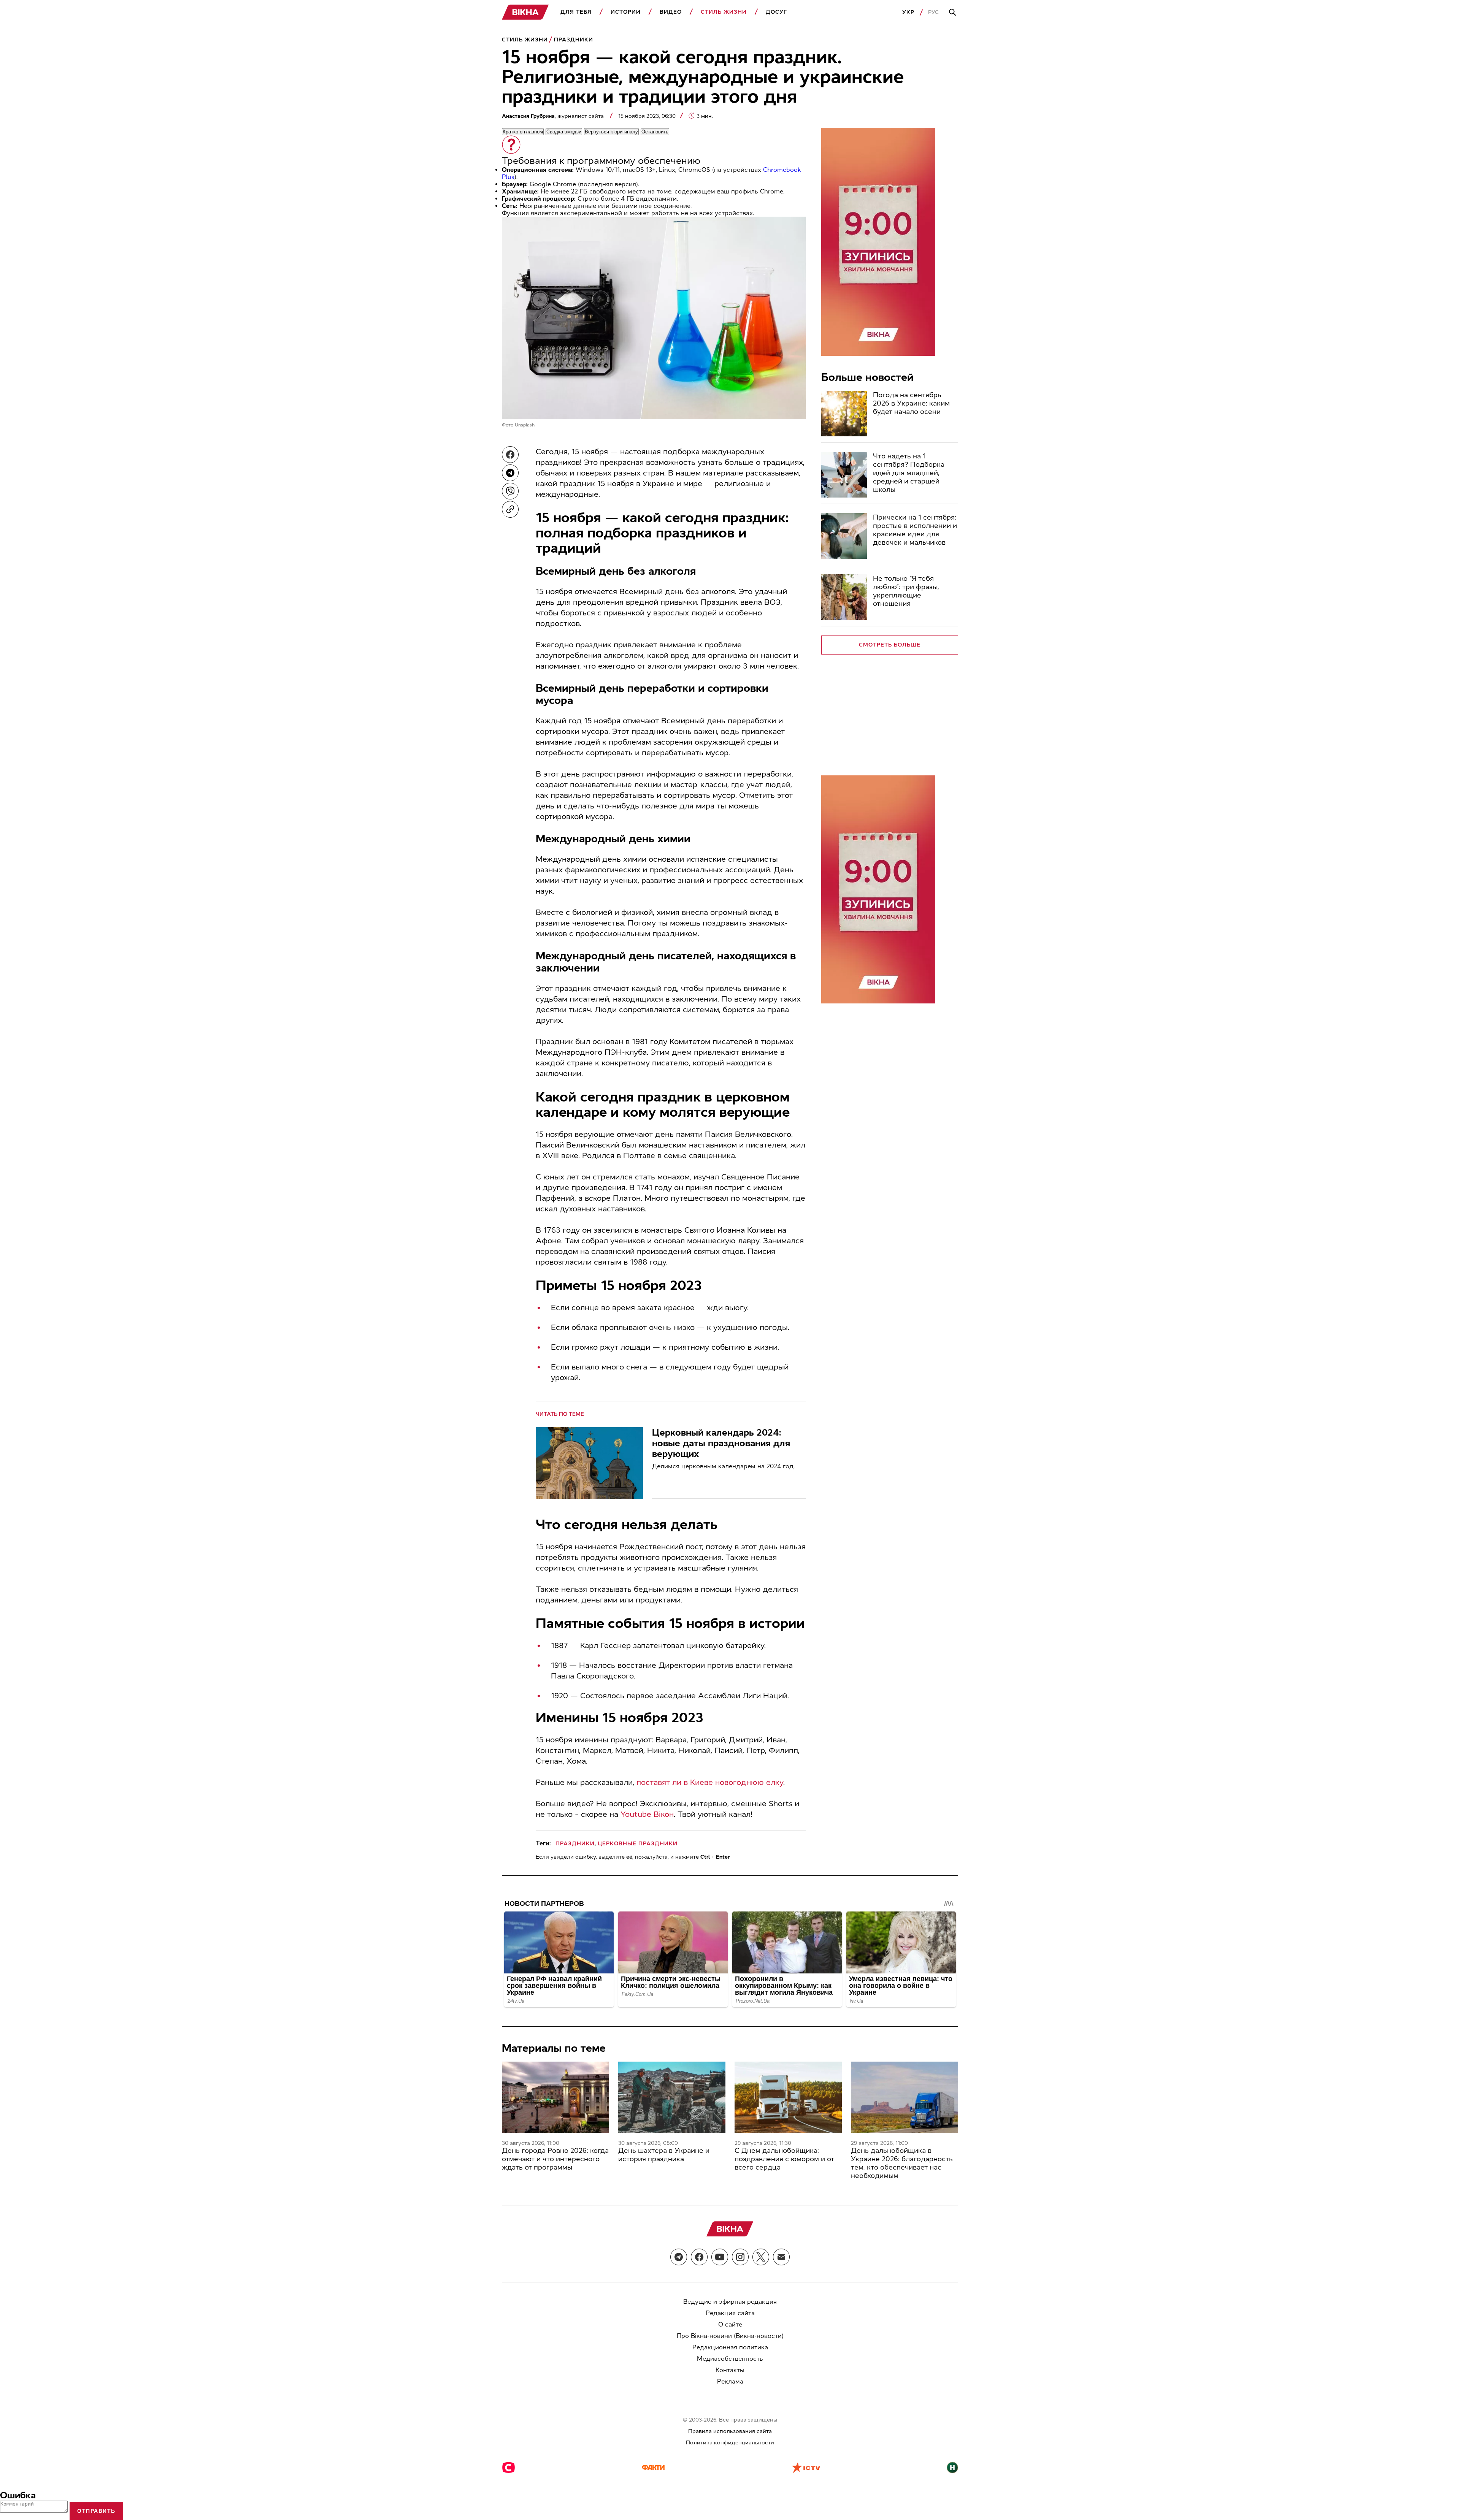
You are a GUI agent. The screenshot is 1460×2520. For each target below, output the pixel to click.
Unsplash (525, 425)
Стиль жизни (724, 12)
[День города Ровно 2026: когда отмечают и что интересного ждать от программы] (555, 2097)
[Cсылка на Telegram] (679, 2257)
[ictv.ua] (806, 2468)
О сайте (730, 2324)
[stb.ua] (509, 2468)
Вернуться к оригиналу (611, 132)
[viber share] (510, 491)
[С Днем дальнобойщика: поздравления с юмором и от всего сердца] (788, 2097)
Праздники (574, 40)
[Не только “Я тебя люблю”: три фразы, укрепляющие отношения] (844, 597)
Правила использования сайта (730, 2431)
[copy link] (510, 509)
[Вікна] (525, 12)
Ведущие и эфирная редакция (730, 2302)
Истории (626, 12)
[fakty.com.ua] (653, 2468)
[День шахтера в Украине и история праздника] (672, 2097)
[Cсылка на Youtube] (720, 2257)
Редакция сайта (730, 2313)
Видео (671, 12)
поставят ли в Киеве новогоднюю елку (710, 1782)
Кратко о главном (523, 132)
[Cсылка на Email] (781, 2257)
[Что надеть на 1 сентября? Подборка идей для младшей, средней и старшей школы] (844, 475)
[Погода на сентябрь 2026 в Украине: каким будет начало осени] (844, 414)
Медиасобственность (730, 2359)
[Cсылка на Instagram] (740, 2257)
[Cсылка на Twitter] (761, 2257)
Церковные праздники (638, 1844)
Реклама (730, 2381)
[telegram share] (510, 473)
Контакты (730, 2370)
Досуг (776, 12)
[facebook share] (510, 455)
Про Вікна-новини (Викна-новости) (730, 2336)
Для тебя (576, 12)
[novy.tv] (952, 2468)
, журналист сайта (554, 116)
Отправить (96, 2511)
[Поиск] (954, 13)
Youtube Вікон (647, 1814)
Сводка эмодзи (564, 132)
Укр (908, 12)
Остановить (655, 132)
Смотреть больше (890, 645)
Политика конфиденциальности (730, 2443)
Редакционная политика (730, 2347)
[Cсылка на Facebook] (699, 2257)
